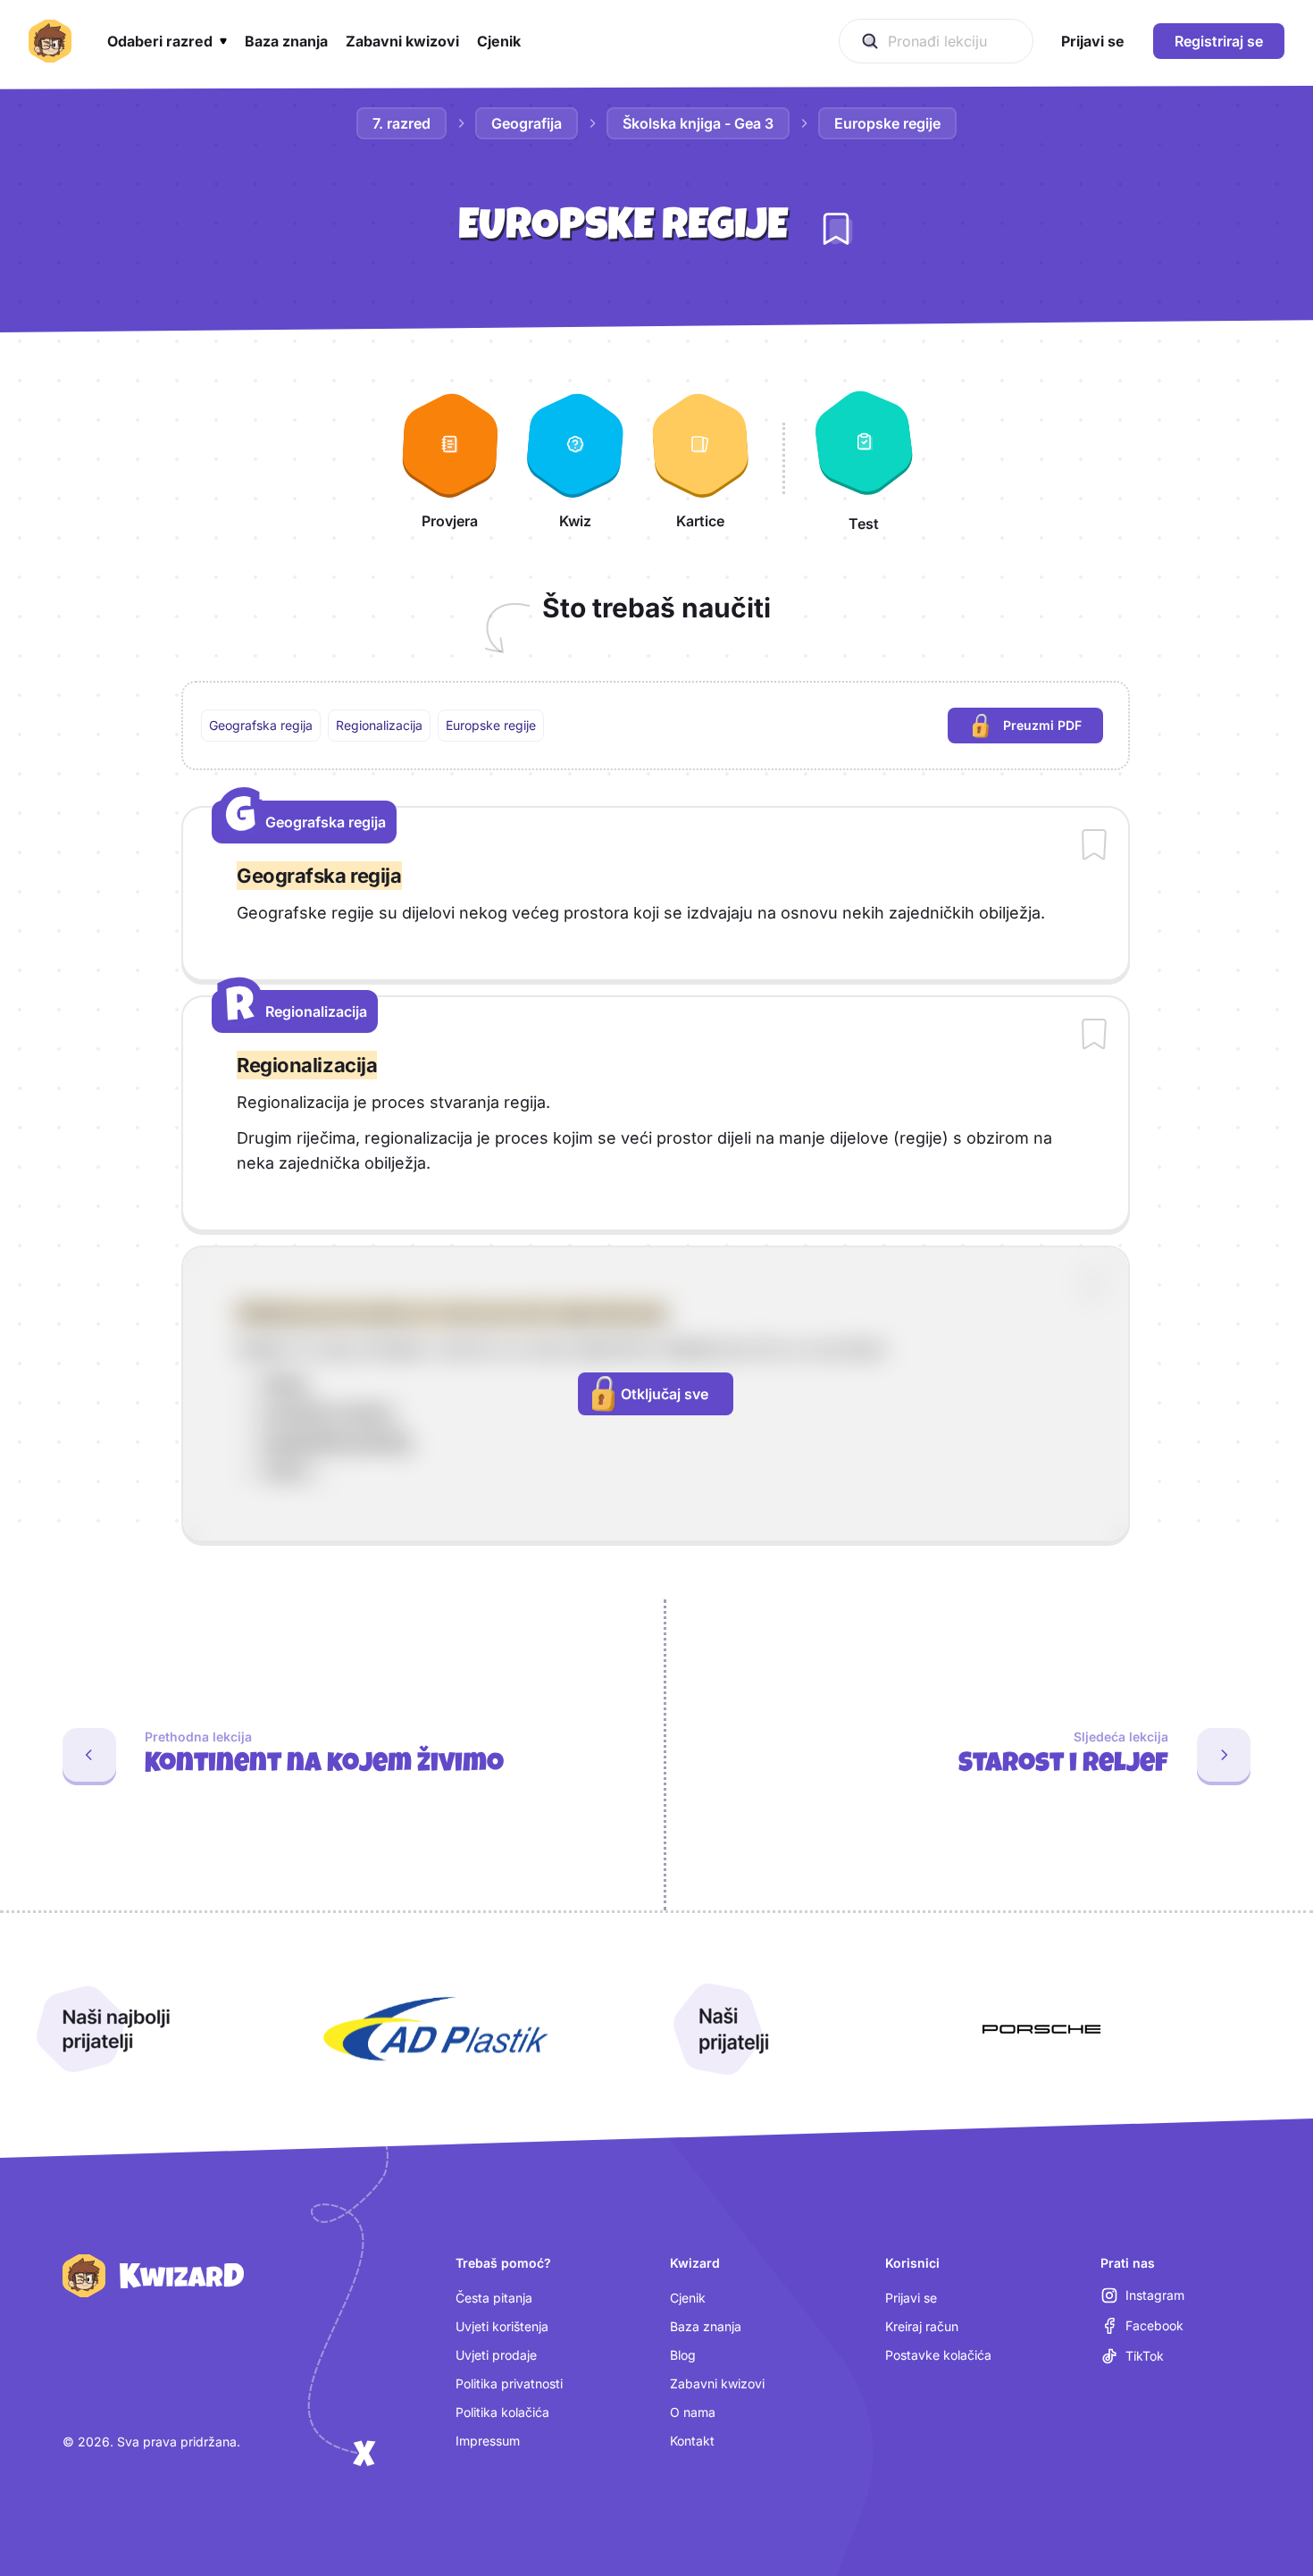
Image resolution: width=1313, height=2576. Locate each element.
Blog (683, 2355)
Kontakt (692, 2441)
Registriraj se (1219, 41)
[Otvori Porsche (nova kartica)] (1041, 2029)
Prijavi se (911, 2298)
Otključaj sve (665, 1394)
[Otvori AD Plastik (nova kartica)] (436, 2029)
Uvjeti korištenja (502, 2326)
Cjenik (688, 2298)
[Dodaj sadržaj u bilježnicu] (1094, 846)
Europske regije (887, 123)
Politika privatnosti (509, 2383)
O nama (693, 2412)
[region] (656, 726)
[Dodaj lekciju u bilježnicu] (836, 229)
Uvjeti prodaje (496, 2355)
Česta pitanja (494, 2298)
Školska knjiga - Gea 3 (698, 123)
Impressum (488, 2441)
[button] (167, 41)
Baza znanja (706, 2326)
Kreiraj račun (922, 2326)
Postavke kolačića (938, 2355)
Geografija (527, 123)
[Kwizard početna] (50, 41)
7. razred (401, 123)
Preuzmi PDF (1053, 730)
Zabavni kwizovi (717, 2383)
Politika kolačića (502, 2412)
